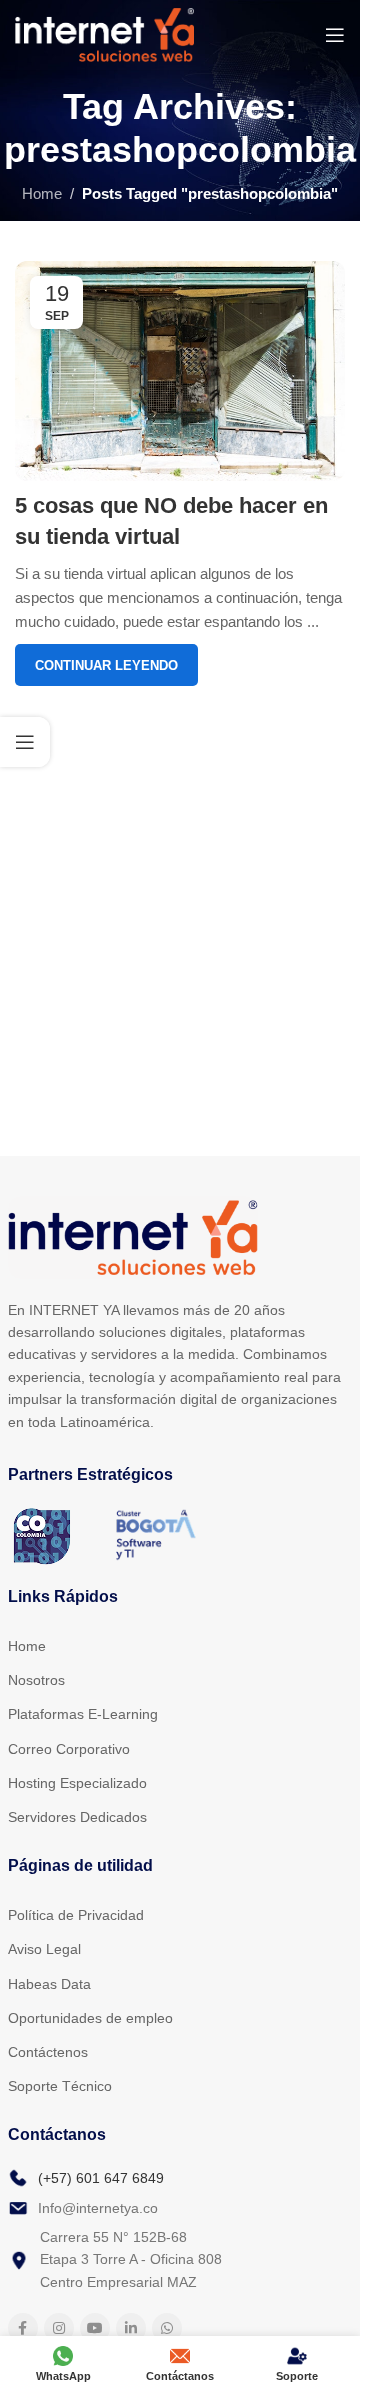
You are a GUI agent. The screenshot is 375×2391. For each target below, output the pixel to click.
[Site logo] (104, 33)
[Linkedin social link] (131, 2328)
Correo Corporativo (69, 1749)
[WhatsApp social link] (167, 2328)
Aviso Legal (44, 1949)
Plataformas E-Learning (83, 1714)
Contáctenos (48, 2052)
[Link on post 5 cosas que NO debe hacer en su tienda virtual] (180, 371)
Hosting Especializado (77, 1783)
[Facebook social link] (23, 2328)
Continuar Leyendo (106, 665)
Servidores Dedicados (77, 1817)
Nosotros (36, 1680)
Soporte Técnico (60, 2086)
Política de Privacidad (76, 1915)
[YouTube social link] (95, 2328)
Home (42, 193)
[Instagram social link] (59, 2328)
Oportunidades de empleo (90, 2018)
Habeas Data (49, 1984)
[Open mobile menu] (335, 35)
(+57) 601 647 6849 (101, 2178)
